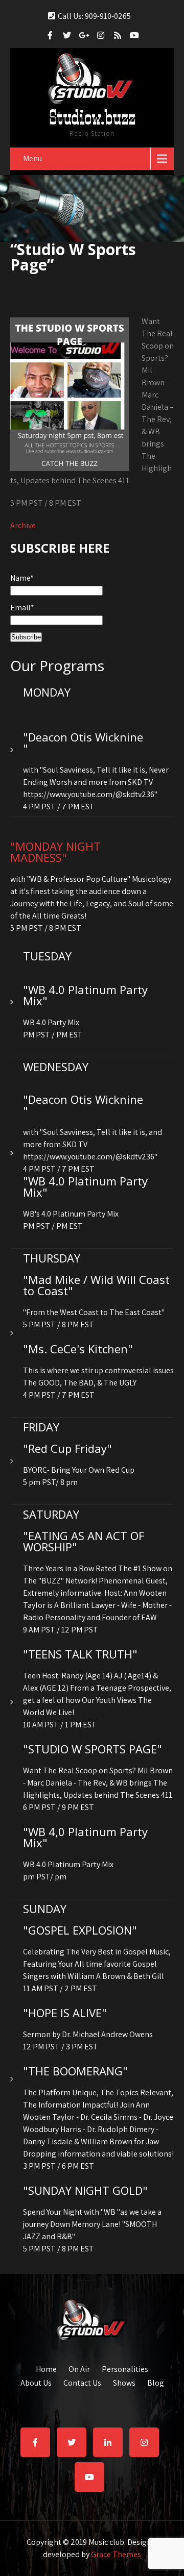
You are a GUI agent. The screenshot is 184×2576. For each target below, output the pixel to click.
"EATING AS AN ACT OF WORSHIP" (84, 1541)
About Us (36, 2382)
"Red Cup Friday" (67, 1448)
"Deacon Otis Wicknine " (83, 742)
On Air (79, 2368)
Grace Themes (116, 2554)
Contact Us (82, 2382)
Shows (124, 2382)
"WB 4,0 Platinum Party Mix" (85, 1837)
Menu (32, 158)
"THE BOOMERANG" (75, 2071)
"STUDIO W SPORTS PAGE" (93, 1749)
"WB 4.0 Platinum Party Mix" (85, 995)
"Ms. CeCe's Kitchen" (78, 1349)
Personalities (125, 2368)
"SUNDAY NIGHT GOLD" (85, 2190)
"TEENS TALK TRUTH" (80, 1654)
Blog (156, 2382)
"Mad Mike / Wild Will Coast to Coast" (96, 1285)
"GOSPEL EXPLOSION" (80, 1930)
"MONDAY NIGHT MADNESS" (55, 852)
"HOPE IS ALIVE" (65, 2013)
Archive (23, 525)
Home (46, 2368)
